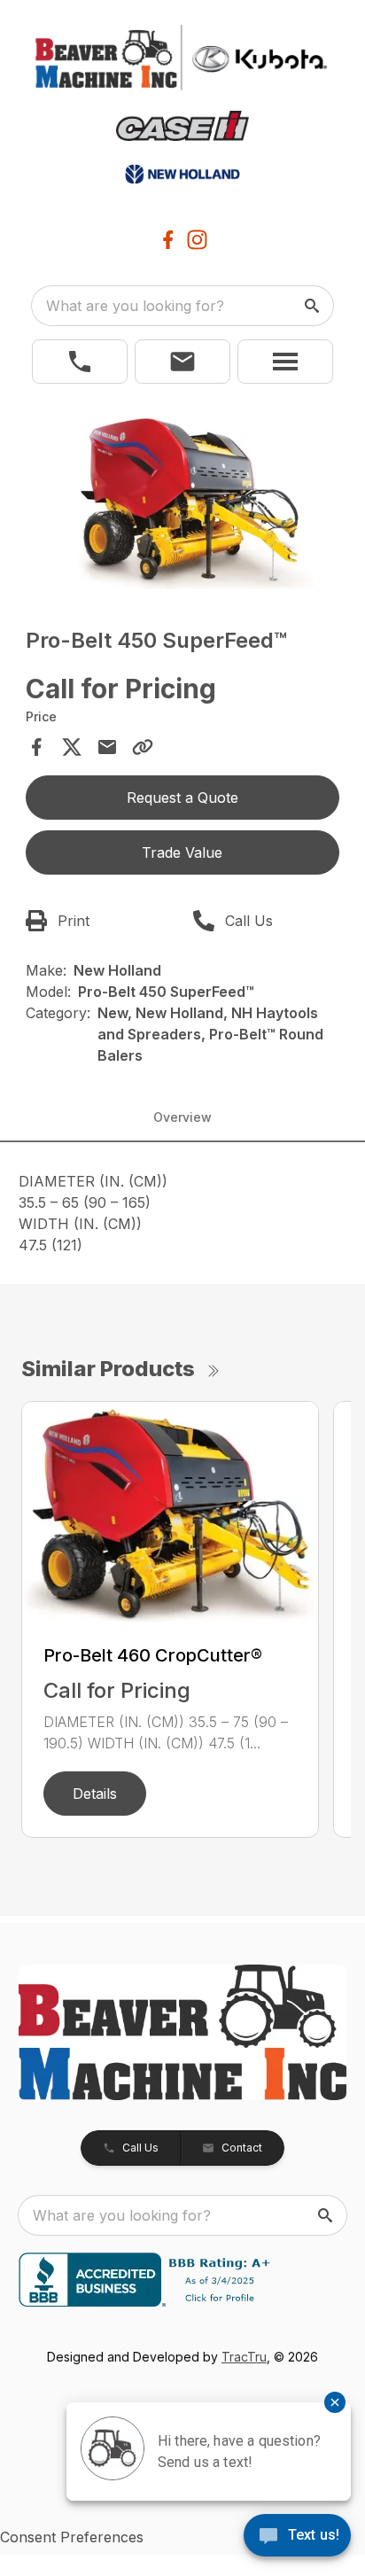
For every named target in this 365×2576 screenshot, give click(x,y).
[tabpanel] (183, 503)
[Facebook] (168, 240)
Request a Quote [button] (182, 798)
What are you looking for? (135, 306)
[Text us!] (297, 2537)
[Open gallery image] (183, 501)
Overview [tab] (182, 1117)
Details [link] (95, 1794)
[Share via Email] (107, 747)
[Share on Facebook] (36, 747)
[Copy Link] (143, 747)
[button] (80, 362)
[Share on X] (72, 747)
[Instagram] (197, 240)
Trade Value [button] (182, 852)
